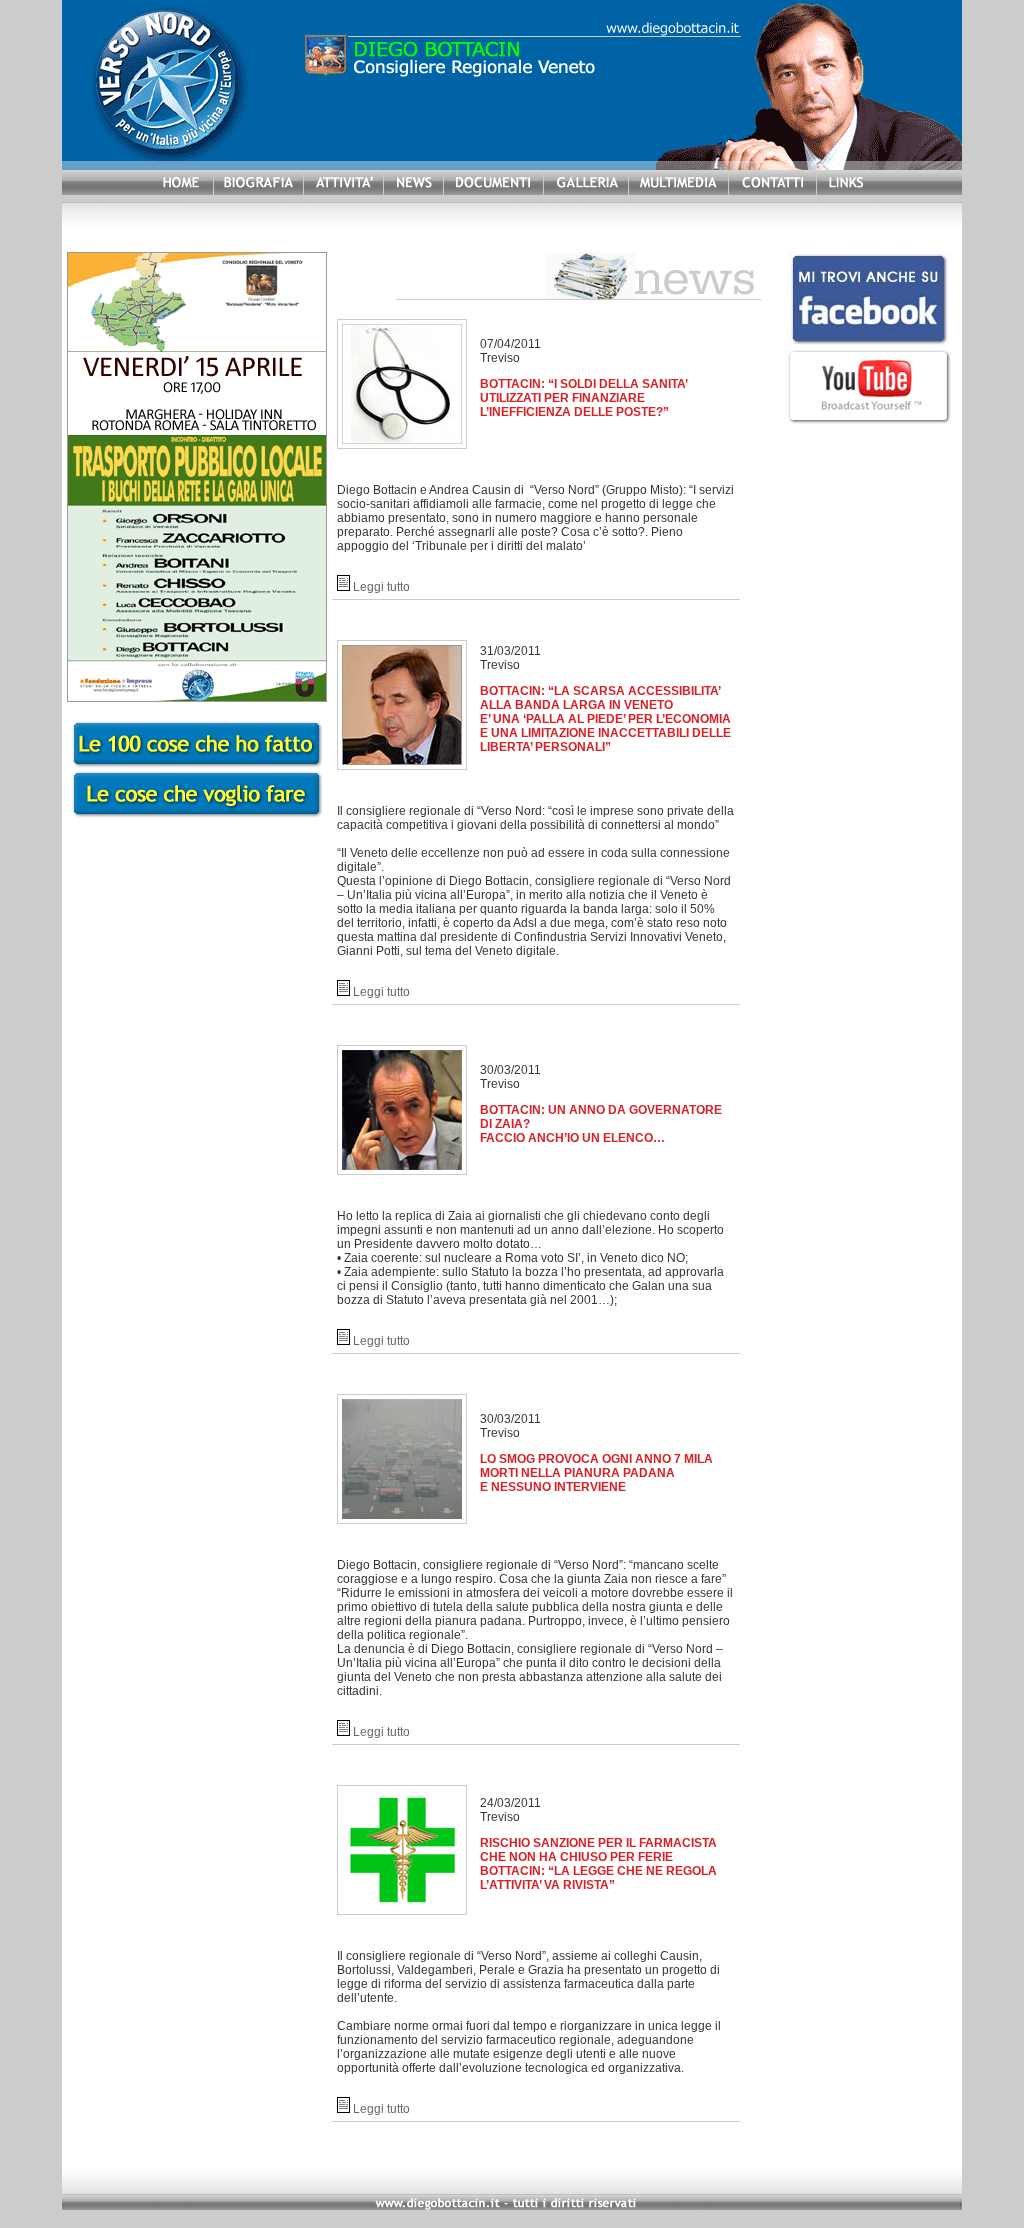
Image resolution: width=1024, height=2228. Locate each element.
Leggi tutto (381, 587)
